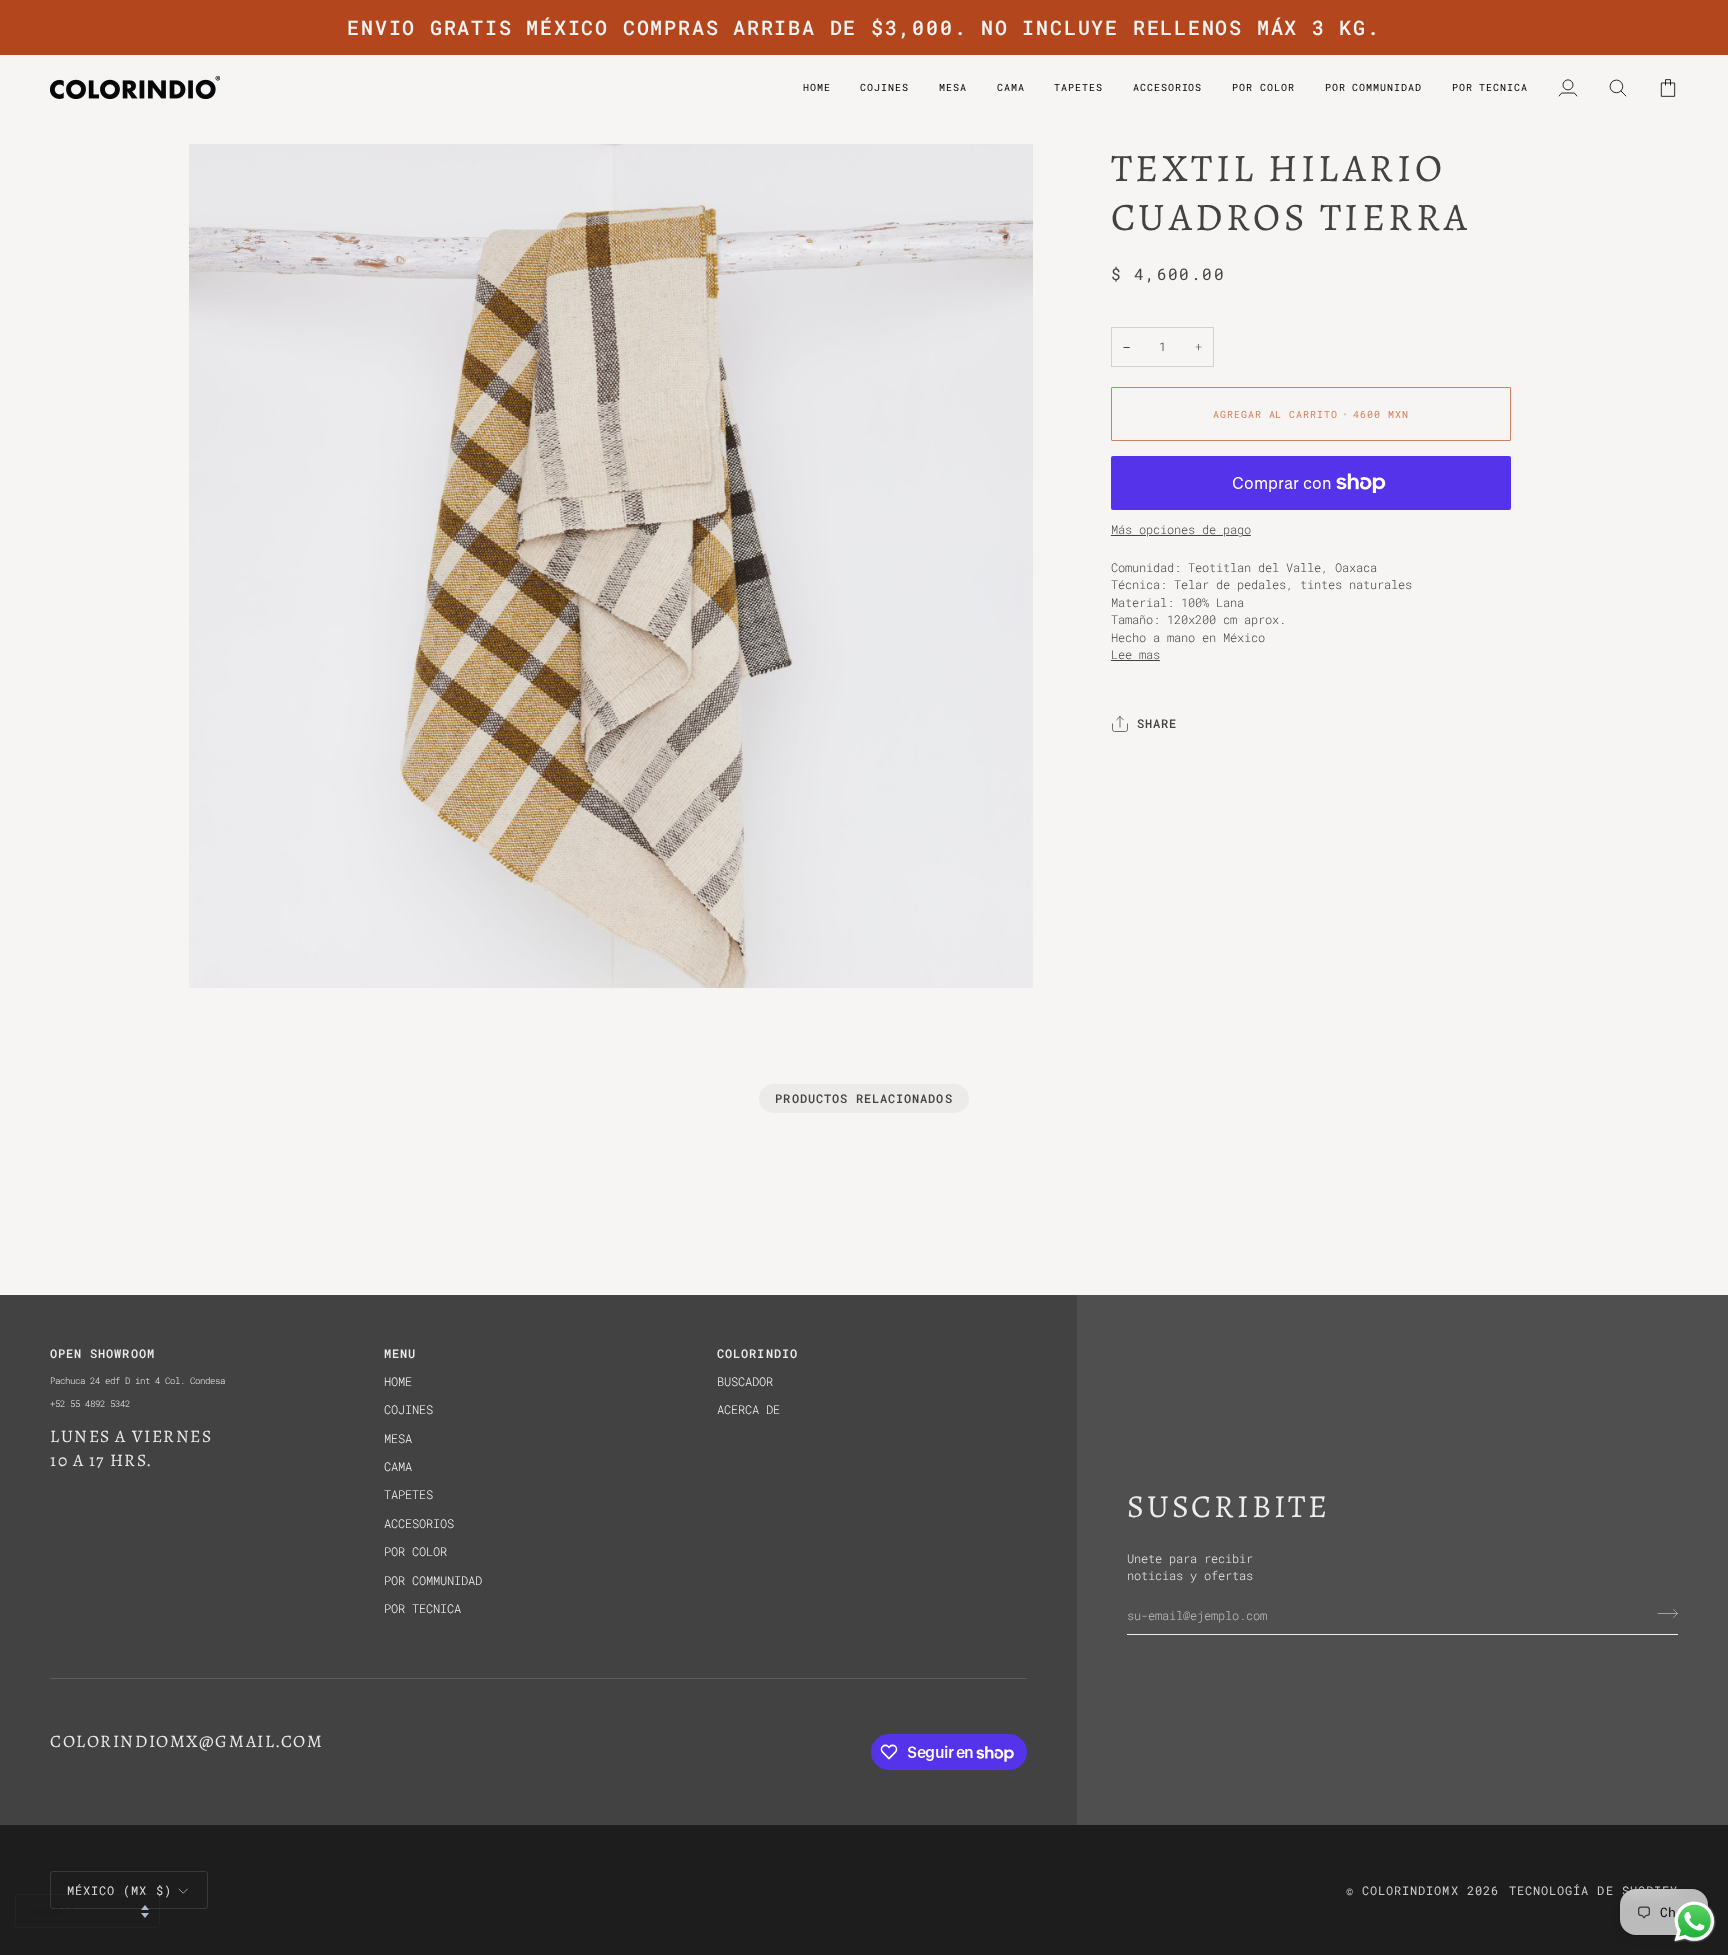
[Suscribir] (1661, 1613)
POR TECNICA (422, 1608)
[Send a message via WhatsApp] (1694, 1921)
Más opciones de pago (1181, 530)
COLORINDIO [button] (757, 1353)
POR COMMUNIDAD (433, 1580)
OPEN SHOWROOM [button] (102, 1353)
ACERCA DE (748, 1409)
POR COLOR (415, 1551)
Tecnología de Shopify (1593, 1890)
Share (1157, 724)
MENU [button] (400, 1353)
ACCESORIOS (419, 1523)
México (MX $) (119, 1890)
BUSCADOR (745, 1381)
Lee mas (1135, 654)
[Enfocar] (226, 950)
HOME (398, 1381)
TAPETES (408, 1494)
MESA (398, 1438)
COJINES (408, 1409)
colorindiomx (1410, 1890)
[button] (1263, 87)
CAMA (398, 1466)
